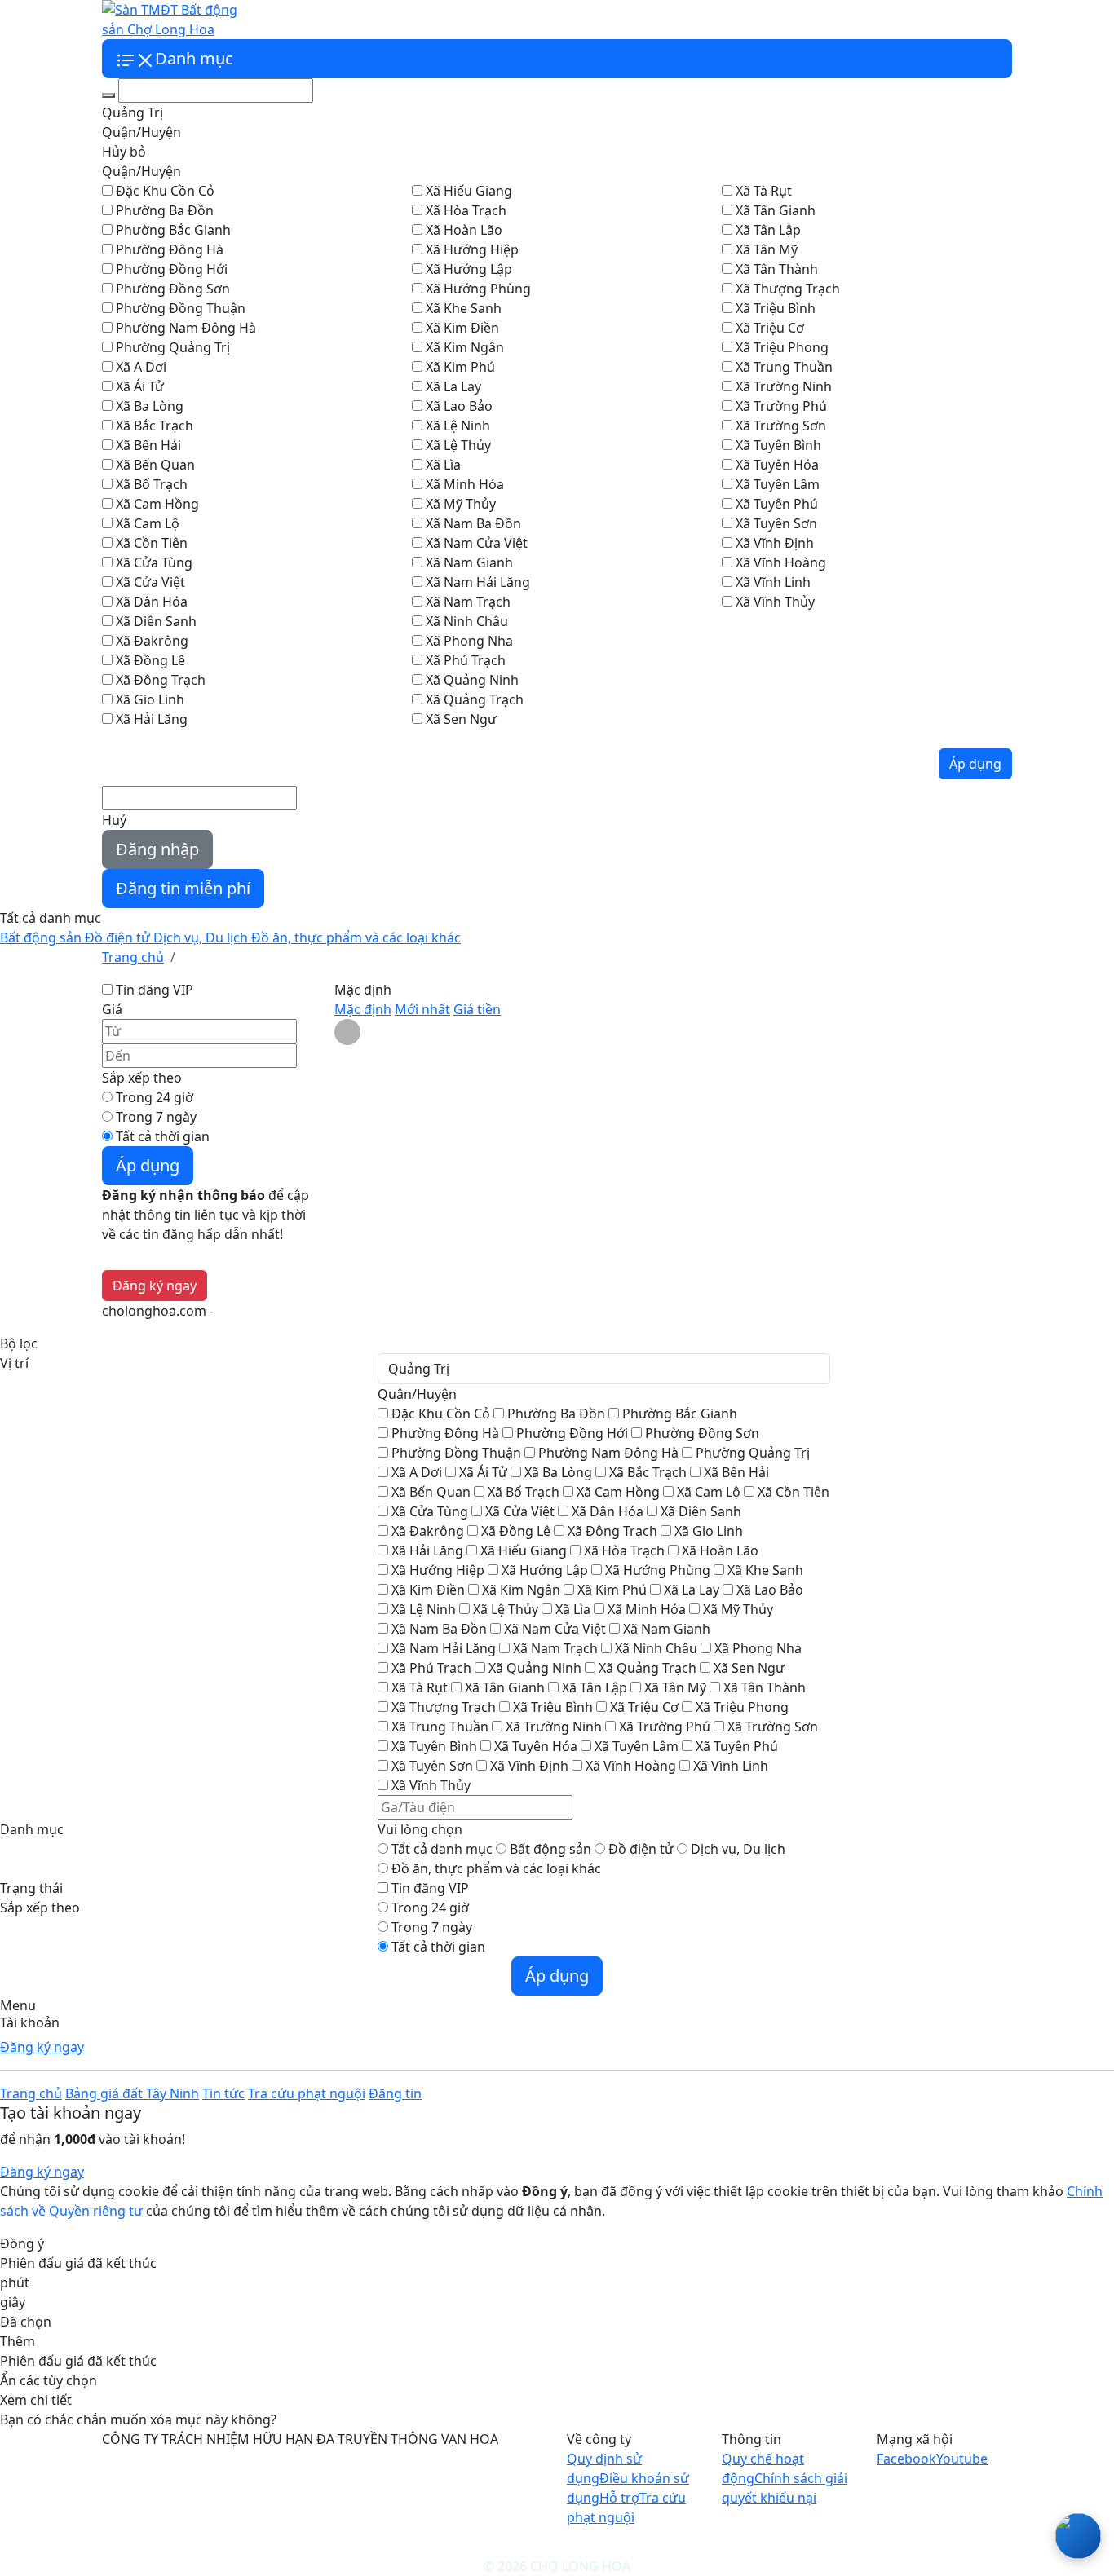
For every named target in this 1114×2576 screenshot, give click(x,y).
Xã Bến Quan (155, 465)
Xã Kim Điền (462, 328)
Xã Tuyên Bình (778, 445)
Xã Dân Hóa (152, 602)
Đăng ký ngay (42, 2047)
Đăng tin (395, 2093)
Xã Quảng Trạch (475, 699)
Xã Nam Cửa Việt (477, 543)
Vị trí (14, 1363)
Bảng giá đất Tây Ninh (325, 20)
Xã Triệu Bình (776, 308)
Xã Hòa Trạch (466, 210)
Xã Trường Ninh (784, 386)
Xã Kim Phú (460, 367)
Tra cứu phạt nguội (498, 20)
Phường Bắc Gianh (173, 230)
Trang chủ (31, 2093)
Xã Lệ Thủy (458, 445)
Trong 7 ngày (156, 1117)
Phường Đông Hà (170, 249)
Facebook (906, 2459)
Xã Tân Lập (768, 230)
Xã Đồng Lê (150, 660)
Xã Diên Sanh (156, 621)
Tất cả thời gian (163, 1136)
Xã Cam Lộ (148, 523)
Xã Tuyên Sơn (776, 523)
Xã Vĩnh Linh (773, 582)
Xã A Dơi (141, 367)
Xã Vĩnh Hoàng (781, 562)
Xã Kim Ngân (465, 347)
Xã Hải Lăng (152, 719)
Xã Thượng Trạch (788, 289)
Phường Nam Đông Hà (186, 328)
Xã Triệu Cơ (770, 328)
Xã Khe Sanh (464, 308)
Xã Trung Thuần (784, 367)
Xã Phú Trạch (466, 660)
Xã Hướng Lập (469, 269)
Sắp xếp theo (40, 1908)
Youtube (962, 2459)
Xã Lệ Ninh (458, 426)
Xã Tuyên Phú (777, 504)
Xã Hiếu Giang (469, 191)
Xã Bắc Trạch (155, 426)
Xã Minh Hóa (465, 484)
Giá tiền (477, 1009)
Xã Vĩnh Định (775, 543)
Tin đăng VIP (155, 990)
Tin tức (417, 20)
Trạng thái (31, 1888)
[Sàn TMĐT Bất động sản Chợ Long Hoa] (170, 18)
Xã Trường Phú (781, 406)
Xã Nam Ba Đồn (473, 523)
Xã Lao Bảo (459, 406)
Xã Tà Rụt (764, 191)
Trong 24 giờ (155, 1097)
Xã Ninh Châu (467, 621)
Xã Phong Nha (469, 641)
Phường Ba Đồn (165, 210)
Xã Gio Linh (150, 699)
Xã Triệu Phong (782, 347)
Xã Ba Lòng (150, 406)
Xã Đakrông (152, 641)
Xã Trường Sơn (781, 426)
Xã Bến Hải (148, 445)
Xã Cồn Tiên (152, 543)
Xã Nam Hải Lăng (478, 582)
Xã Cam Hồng (157, 504)
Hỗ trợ (619, 2498)
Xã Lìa (443, 465)
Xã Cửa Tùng (154, 562)
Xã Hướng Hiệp (472, 249)
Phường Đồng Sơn (173, 289)
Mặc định (363, 1009)
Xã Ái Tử (140, 386)
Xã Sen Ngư (461, 719)
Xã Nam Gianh (469, 562)
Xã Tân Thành (777, 269)
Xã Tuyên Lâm (778, 484)
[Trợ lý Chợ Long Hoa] (1078, 2536)
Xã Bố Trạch (152, 484)
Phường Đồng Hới (172, 269)
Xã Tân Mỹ (767, 249)
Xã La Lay (453, 386)
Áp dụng (975, 764)
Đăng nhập (157, 849)
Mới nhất (422, 1009)
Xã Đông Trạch (161, 680)
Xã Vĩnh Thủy (775, 602)
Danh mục (32, 1829)
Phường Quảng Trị (173, 347)
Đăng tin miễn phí (183, 888)
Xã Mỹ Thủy (461, 504)
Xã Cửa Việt (150, 582)
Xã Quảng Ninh (472, 680)
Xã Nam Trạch (468, 602)
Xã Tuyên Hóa (777, 465)
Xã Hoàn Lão (464, 230)
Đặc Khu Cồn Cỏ (165, 191)
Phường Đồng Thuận (181, 308)
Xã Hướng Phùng (478, 289)
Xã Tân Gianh (776, 210)
